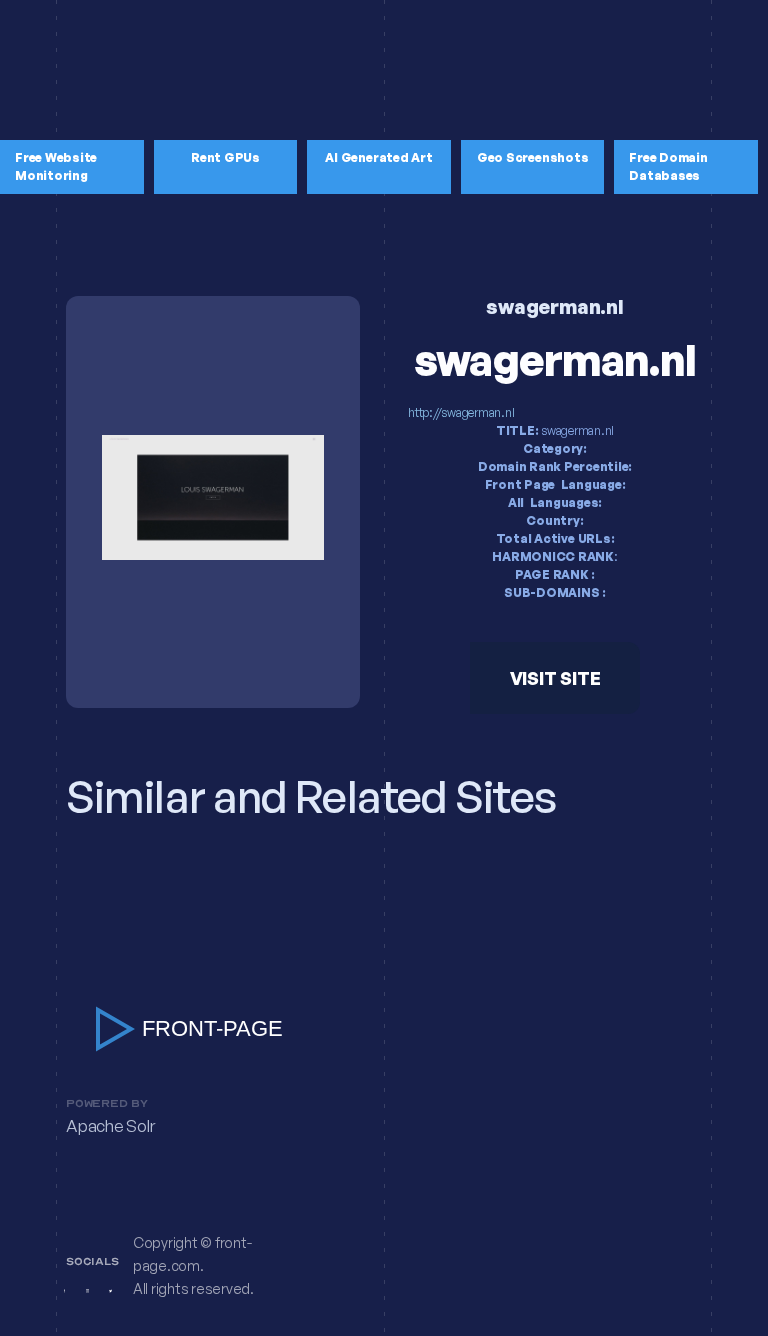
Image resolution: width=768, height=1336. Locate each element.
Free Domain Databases (668, 166)
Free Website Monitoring (56, 166)
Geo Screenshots (532, 157)
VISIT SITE (555, 678)
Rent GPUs (225, 157)
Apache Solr (110, 1126)
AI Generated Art (378, 157)
